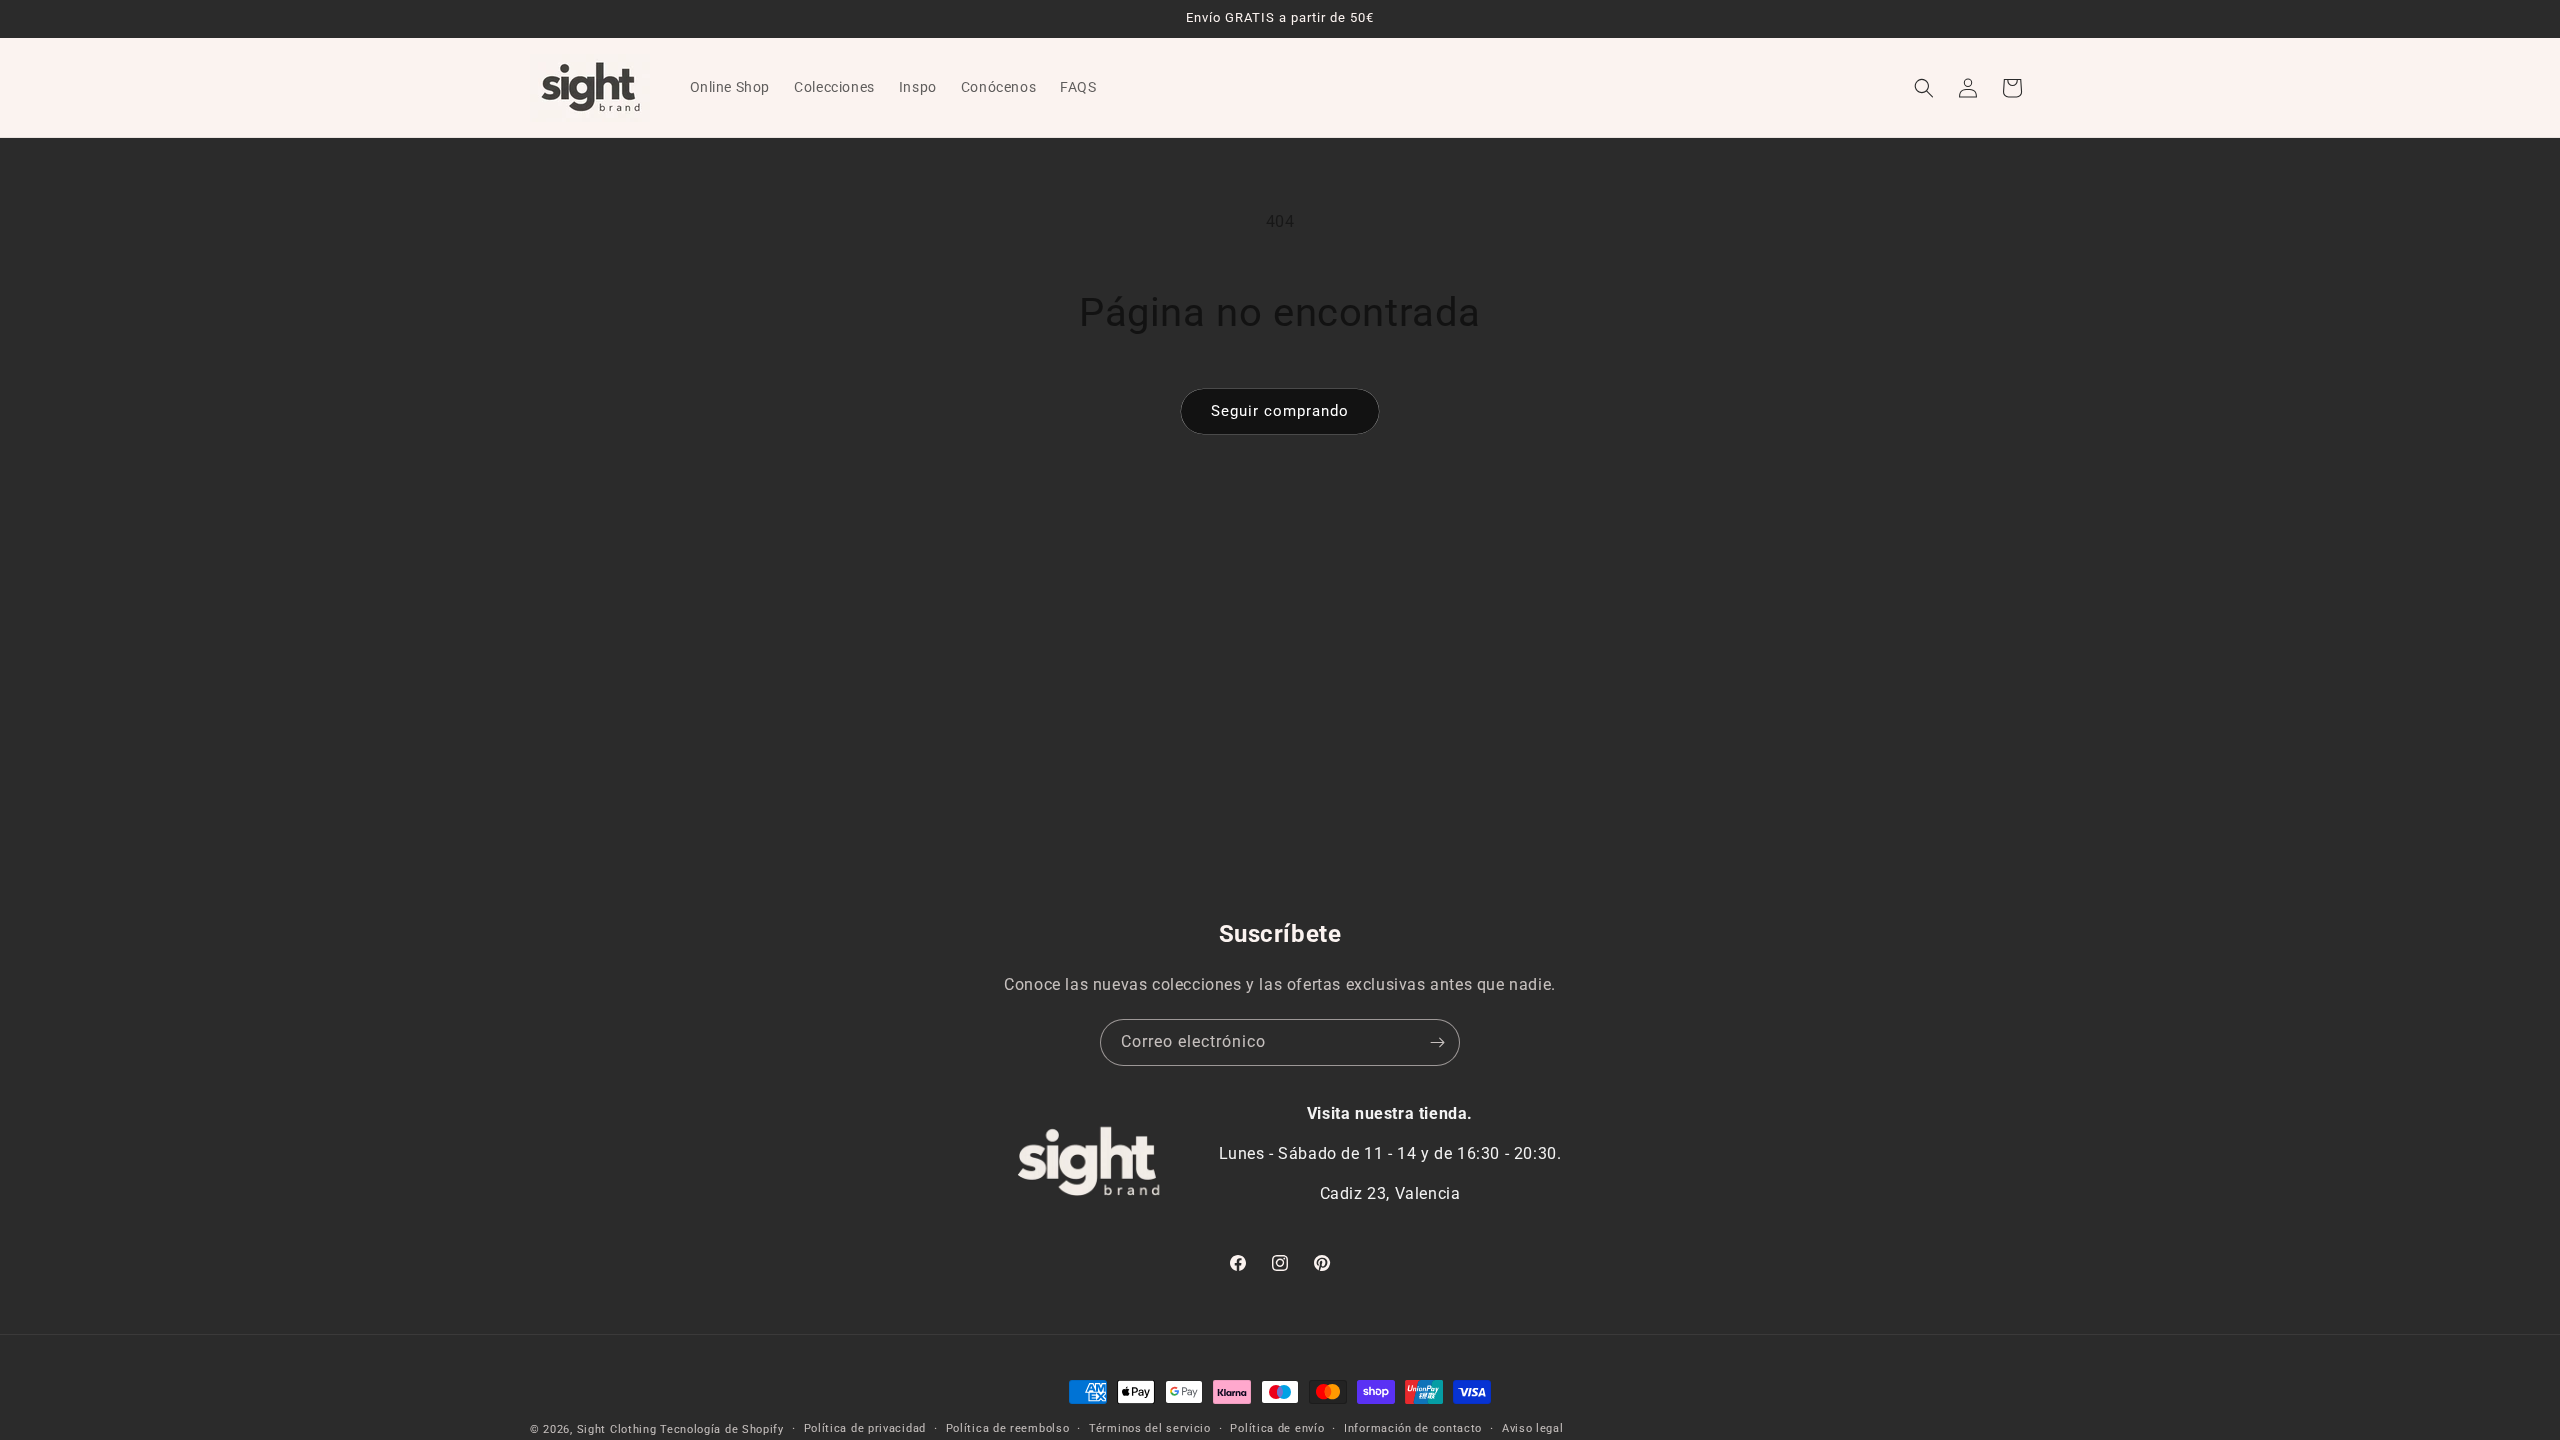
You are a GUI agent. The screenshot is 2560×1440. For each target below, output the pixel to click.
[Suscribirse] (1437, 1042)
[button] (1924, 88)
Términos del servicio (1150, 1428)
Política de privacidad (865, 1428)
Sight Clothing (617, 1429)
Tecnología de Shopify (722, 1429)
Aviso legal (1533, 1428)
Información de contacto (1413, 1428)
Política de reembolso (1008, 1428)
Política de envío (1277, 1428)
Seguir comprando (1280, 411)
